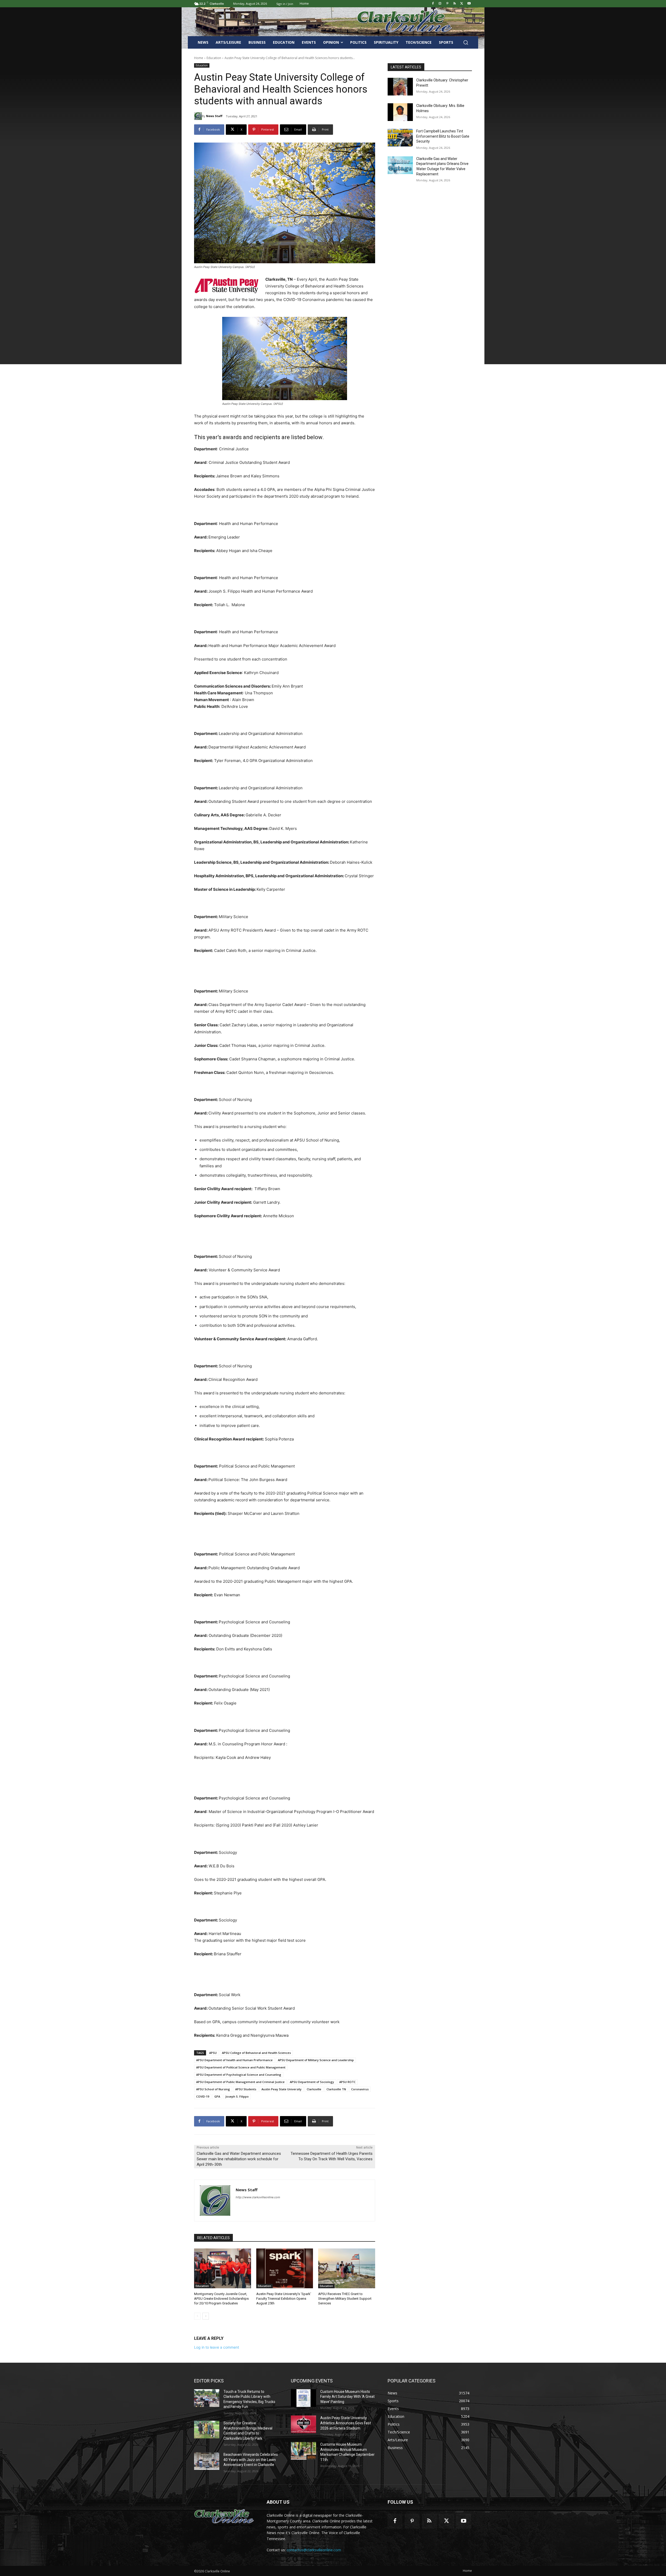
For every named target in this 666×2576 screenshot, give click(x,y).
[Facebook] (433, 4)
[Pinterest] (447, 4)
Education (214, 58)
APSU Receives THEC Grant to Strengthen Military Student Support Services (345, 2299)
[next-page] (206, 2316)
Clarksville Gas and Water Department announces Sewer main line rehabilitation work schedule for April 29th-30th (239, 2159)
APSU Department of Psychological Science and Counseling (239, 2075)
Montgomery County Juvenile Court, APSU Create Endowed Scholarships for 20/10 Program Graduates (221, 2299)
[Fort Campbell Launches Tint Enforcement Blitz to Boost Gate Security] (400, 138)
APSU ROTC (347, 2082)
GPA (217, 2096)
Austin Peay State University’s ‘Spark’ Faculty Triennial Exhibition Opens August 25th (284, 2299)
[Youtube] (469, 4)
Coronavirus (360, 2089)
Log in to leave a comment (217, 2347)
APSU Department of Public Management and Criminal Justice (240, 2082)
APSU (213, 2053)
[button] (466, 42)
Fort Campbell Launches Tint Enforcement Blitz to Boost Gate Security (443, 136)
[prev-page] (197, 2316)
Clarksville (314, 2089)
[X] (462, 4)
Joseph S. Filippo (237, 2096)
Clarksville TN (336, 2089)
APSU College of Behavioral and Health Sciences (256, 2053)
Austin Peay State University (281, 2089)
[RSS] (455, 4)
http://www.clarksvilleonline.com (258, 2197)
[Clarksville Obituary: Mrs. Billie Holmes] (400, 112)
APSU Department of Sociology (312, 2082)
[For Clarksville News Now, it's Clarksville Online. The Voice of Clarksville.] (224, 2517)
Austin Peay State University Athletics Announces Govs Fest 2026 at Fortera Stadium (346, 2423)
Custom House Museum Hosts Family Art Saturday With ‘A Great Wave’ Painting (347, 2397)
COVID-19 (203, 2096)
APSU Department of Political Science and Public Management (241, 2067)
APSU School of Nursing (213, 2089)
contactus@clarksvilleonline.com (314, 2550)
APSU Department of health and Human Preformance (234, 2060)
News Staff (214, 116)
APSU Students (246, 2089)
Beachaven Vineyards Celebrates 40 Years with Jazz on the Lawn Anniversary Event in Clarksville (251, 2460)
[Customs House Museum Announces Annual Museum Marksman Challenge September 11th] (303, 2451)
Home (199, 58)
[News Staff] (198, 116)
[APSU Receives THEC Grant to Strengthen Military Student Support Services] (347, 2268)
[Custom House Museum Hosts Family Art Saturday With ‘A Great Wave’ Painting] (303, 2398)
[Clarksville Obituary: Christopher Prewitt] (400, 87)
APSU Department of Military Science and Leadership (316, 2060)
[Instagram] (440, 4)
